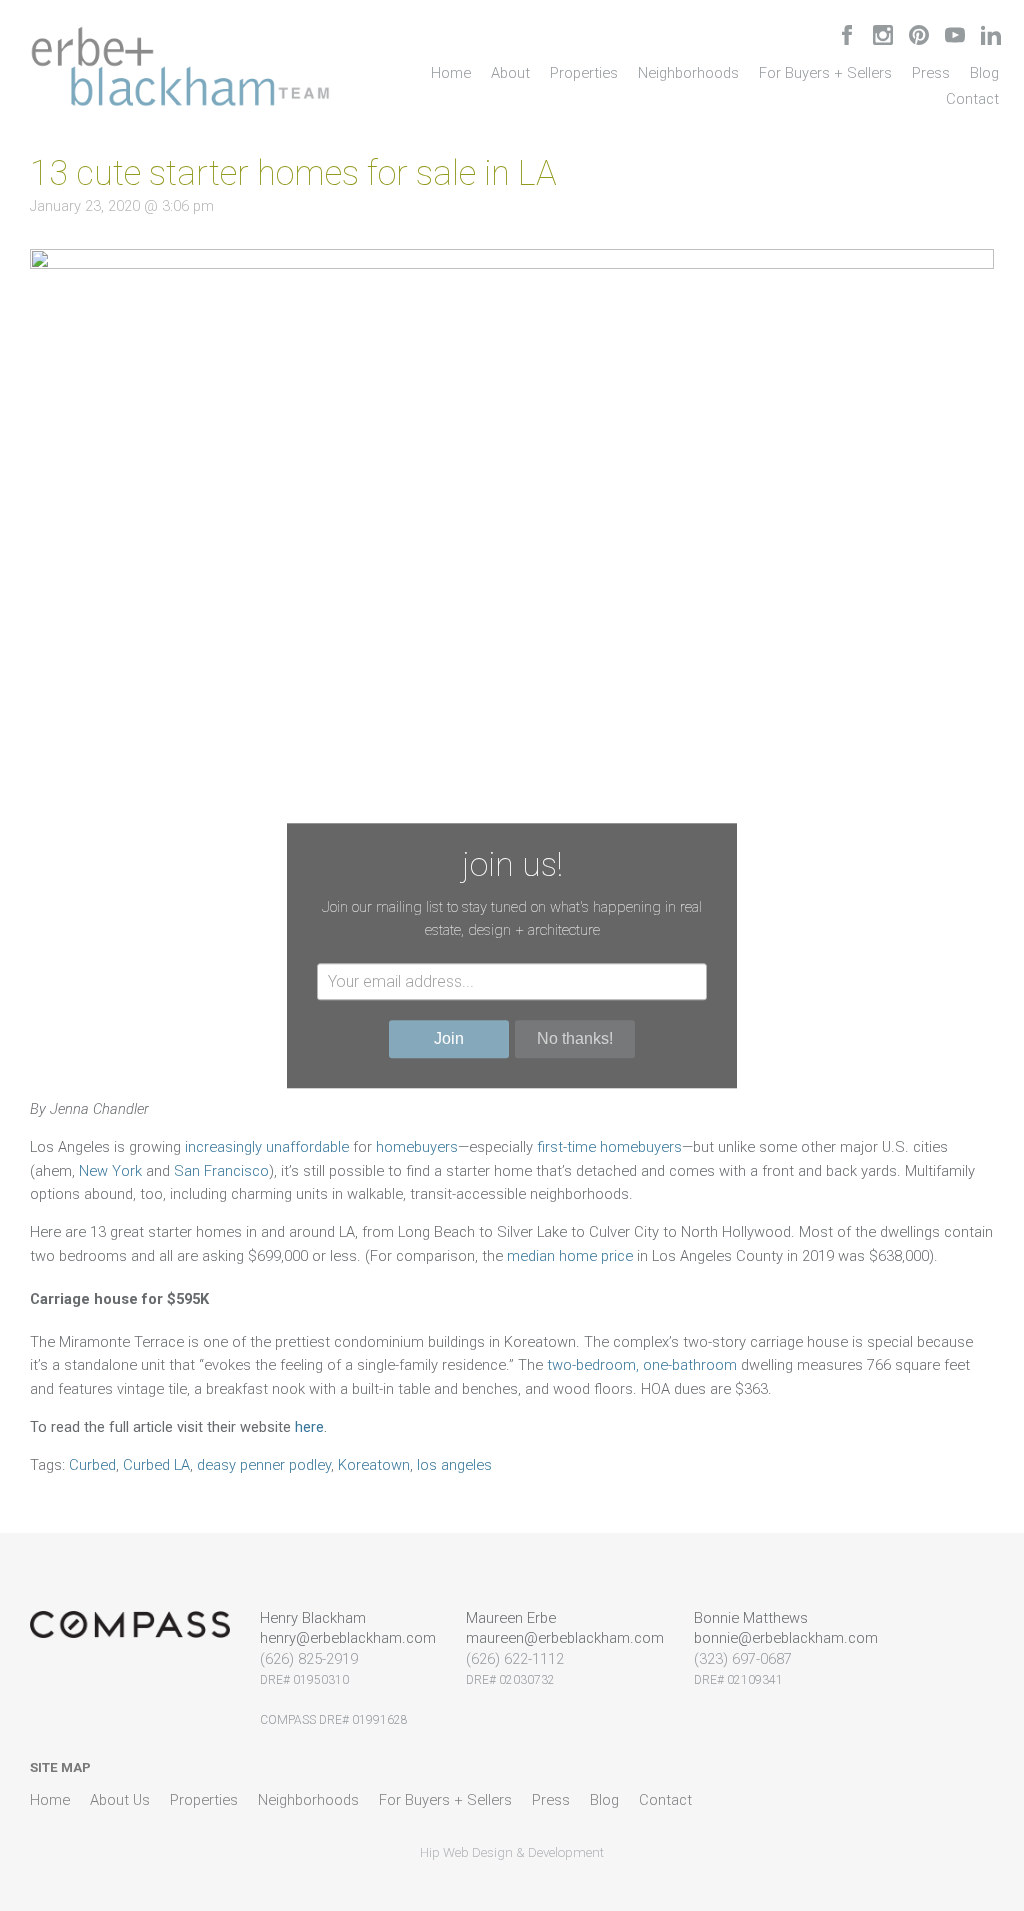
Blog (984, 73)
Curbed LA (156, 1465)
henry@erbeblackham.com (348, 1638)
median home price (570, 1256)
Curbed (92, 1465)
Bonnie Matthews (751, 1618)
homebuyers (417, 1147)
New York (110, 1171)
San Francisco (221, 1171)
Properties (584, 73)
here (309, 1427)
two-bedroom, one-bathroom (642, 1365)
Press (931, 73)
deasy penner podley (264, 1465)
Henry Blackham (313, 1618)
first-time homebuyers (609, 1147)
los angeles (454, 1465)
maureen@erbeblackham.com (565, 1638)
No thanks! (575, 1038)
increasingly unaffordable (265, 1147)
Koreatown (374, 1465)
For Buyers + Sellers (825, 73)
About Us (120, 1800)
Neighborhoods (688, 73)
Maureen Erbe (511, 1618)
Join (449, 1038)
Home (451, 73)
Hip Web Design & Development (512, 1852)
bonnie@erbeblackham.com (786, 1638)
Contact (972, 99)
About (510, 73)
